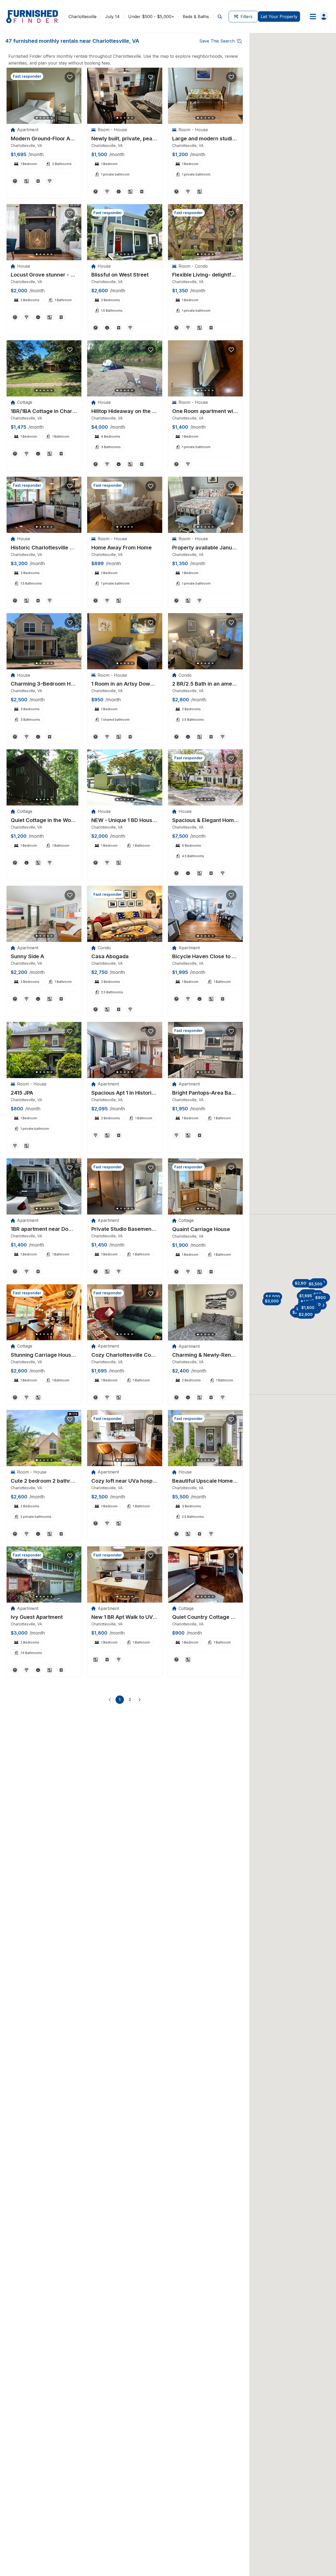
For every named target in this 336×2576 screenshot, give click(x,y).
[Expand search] (220, 16)
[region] (44, 96)
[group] (44, 139)
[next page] (140, 1700)
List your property (279, 17)
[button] (273, 1297)
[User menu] (317, 17)
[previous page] (110, 1700)
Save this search (217, 41)
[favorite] (70, 77)
